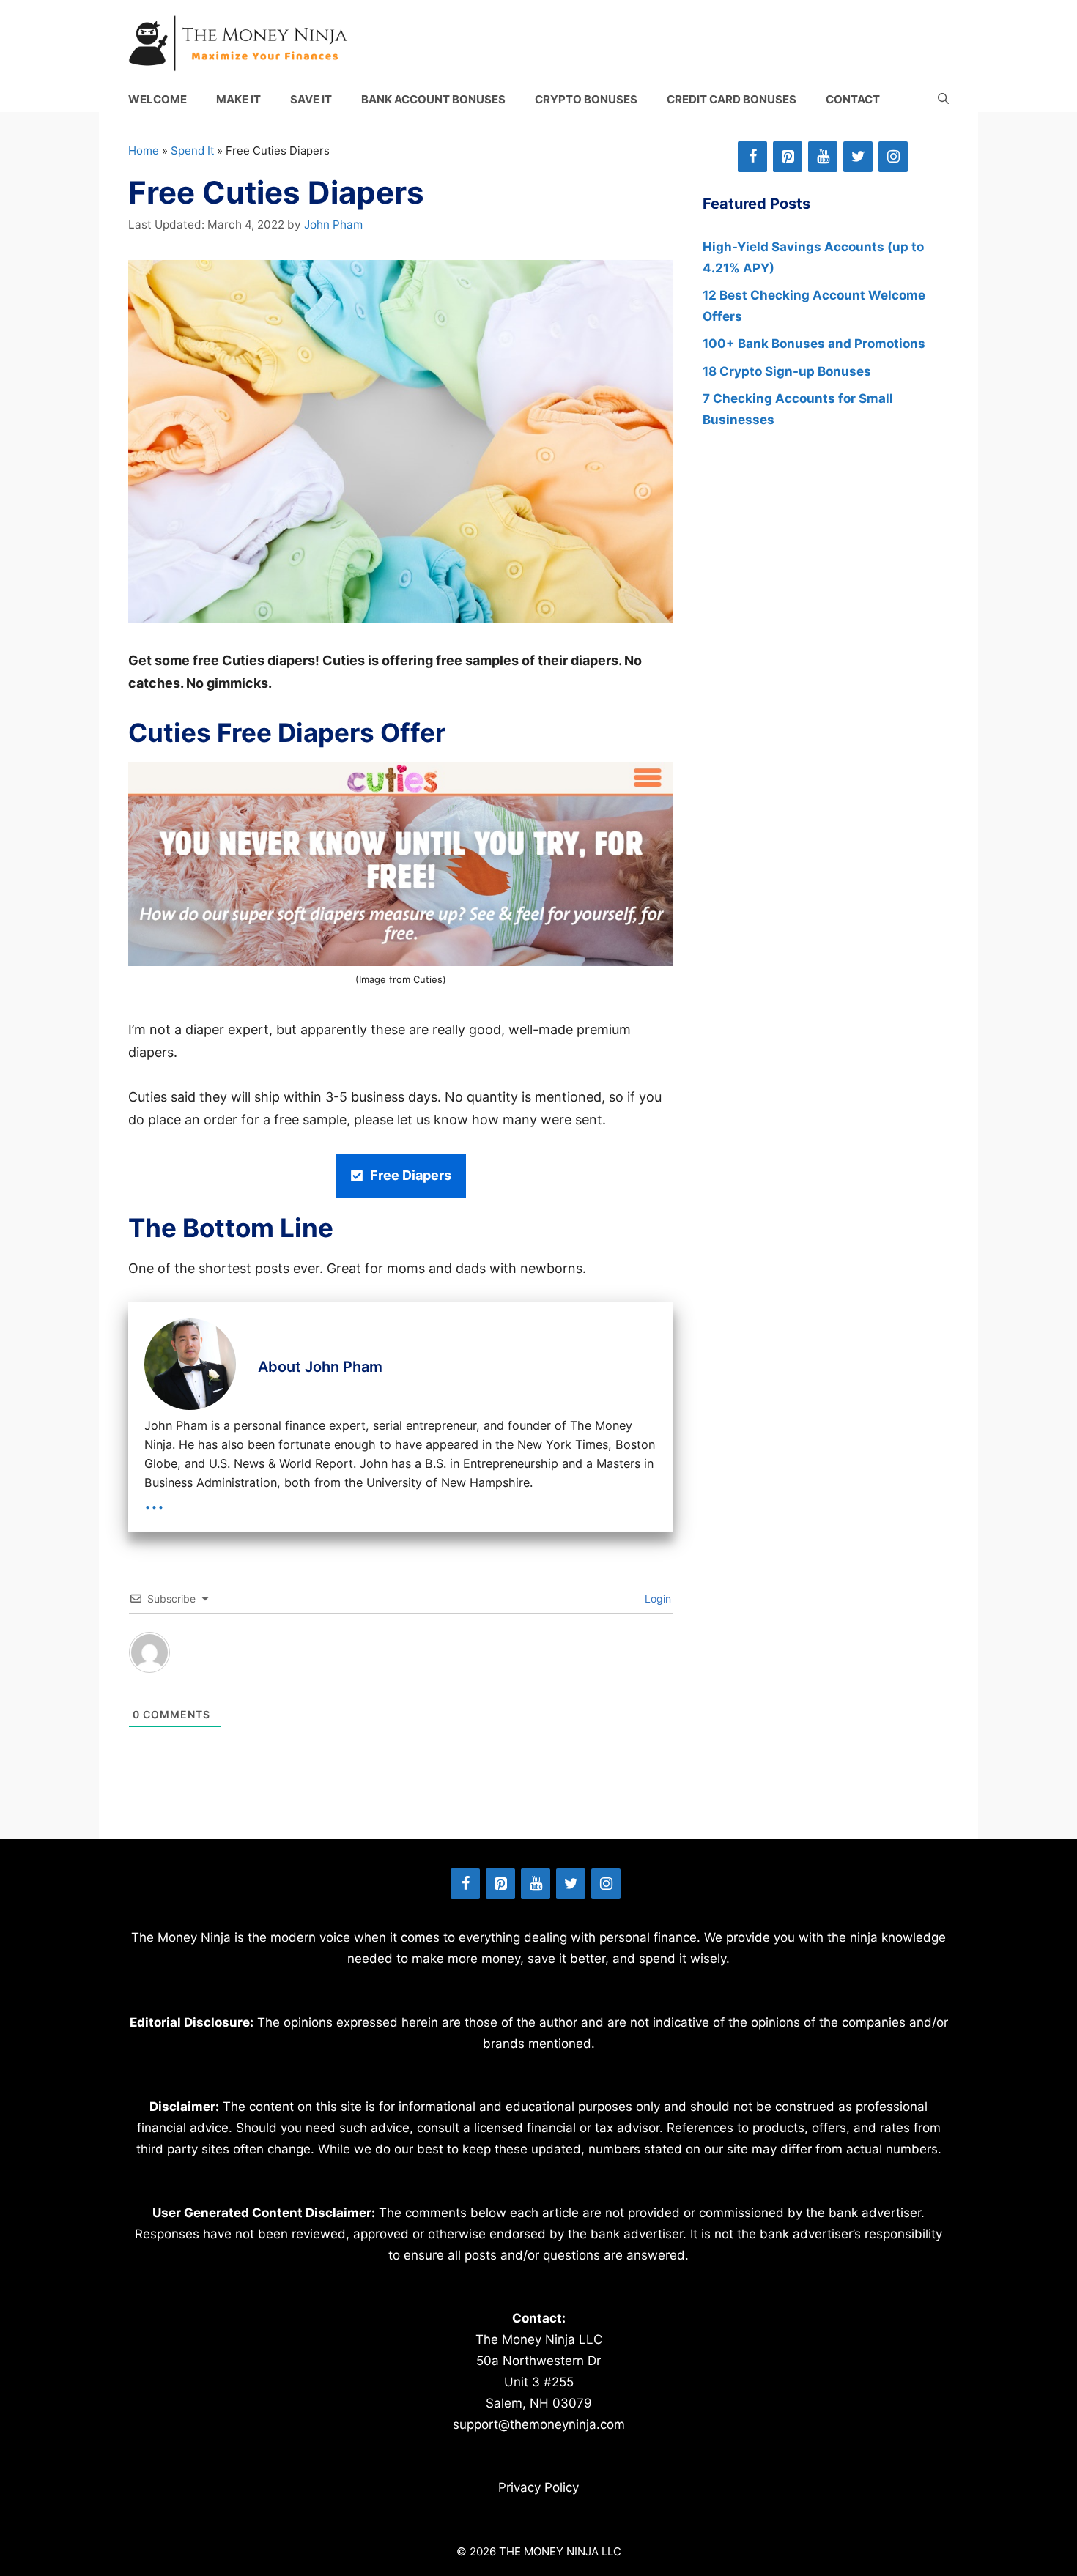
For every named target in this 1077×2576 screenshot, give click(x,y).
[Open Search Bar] (943, 99)
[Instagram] (893, 157)
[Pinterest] (788, 157)
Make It (238, 99)
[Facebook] (752, 157)
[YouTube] (823, 157)
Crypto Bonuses (586, 99)
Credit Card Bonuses (732, 99)
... (154, 1500)
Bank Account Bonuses (433, 99)
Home (144, 151)
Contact (853, 99)
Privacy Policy (538, 2487)
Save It (311, 99)
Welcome (158, 99)
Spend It (192, 151)
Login (656, 1599)
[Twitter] (858, 157)
